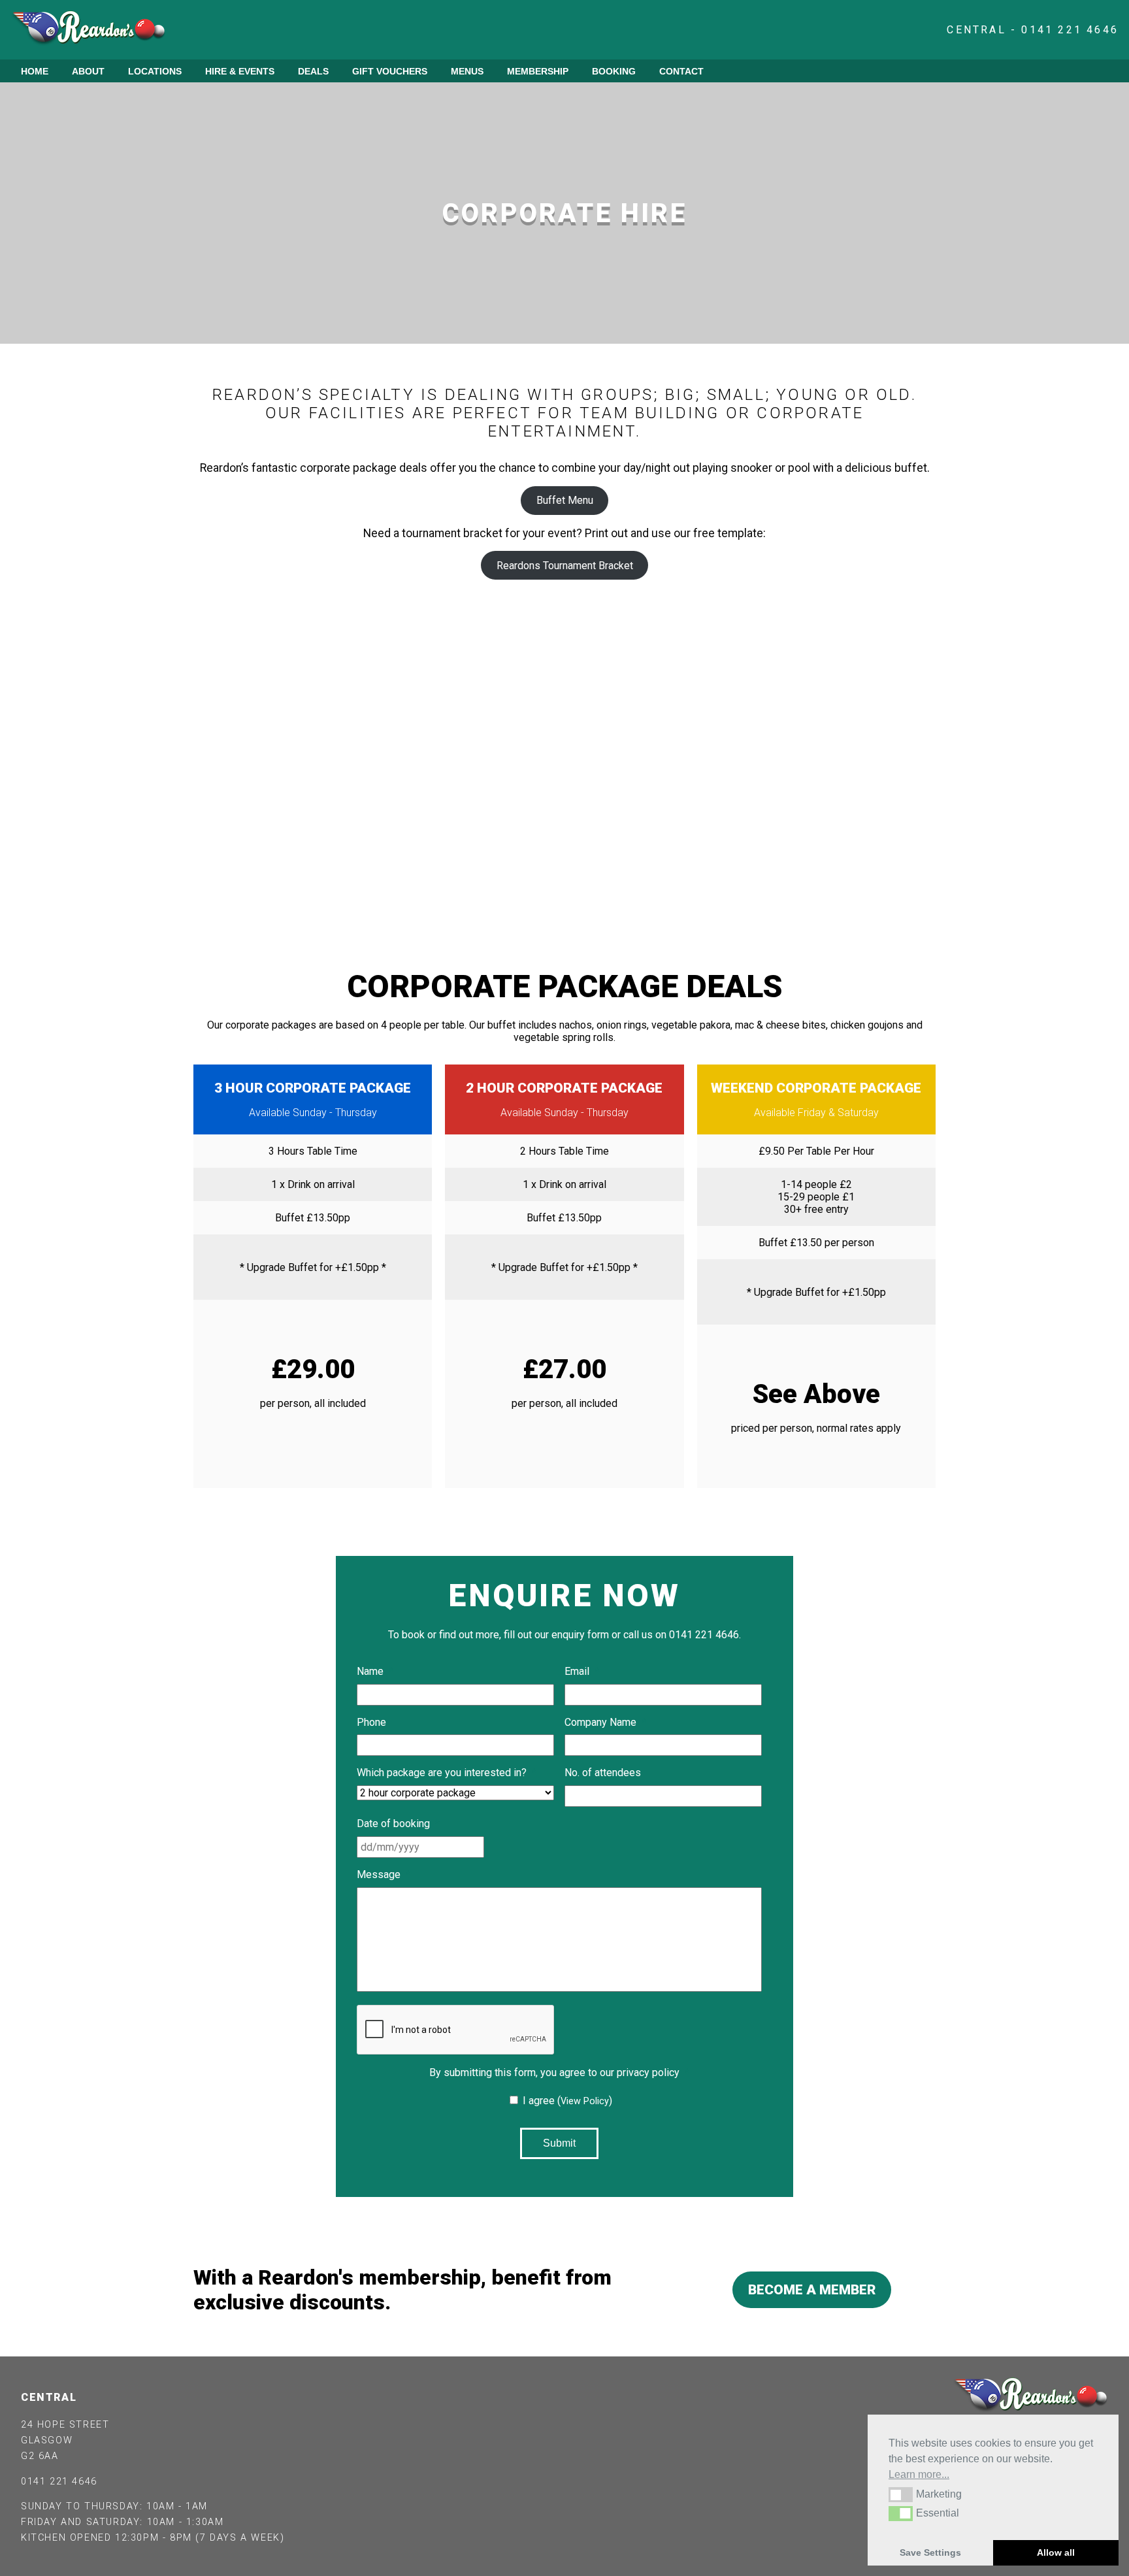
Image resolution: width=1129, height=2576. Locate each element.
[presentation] (456, 2030)
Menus (467, 71)
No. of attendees (603, 1773)
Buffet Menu (565, 500)
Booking (614, 71)
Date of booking (398, 1824)
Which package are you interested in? (447, 1773)
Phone (371, 1722)
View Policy (585, 2101)
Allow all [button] (1056, 2552)
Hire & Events (240, 71)
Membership (538, 71)
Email (582, 1671)
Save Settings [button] (930, 2552)
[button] (901, 2494)
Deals (313, 71)
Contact (681, 71)
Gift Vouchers (390, 71)
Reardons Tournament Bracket (565, 566)
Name (375, 1671)
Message (384, 1874)
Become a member (812, 2290)
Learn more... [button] (919, 2474)
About (88, 71)
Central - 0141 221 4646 (1033, 30)
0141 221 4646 (59, 2482)
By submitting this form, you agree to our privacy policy (559, 2072)
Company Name (605, 1722)
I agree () (567, 2101)
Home (35, 71)
